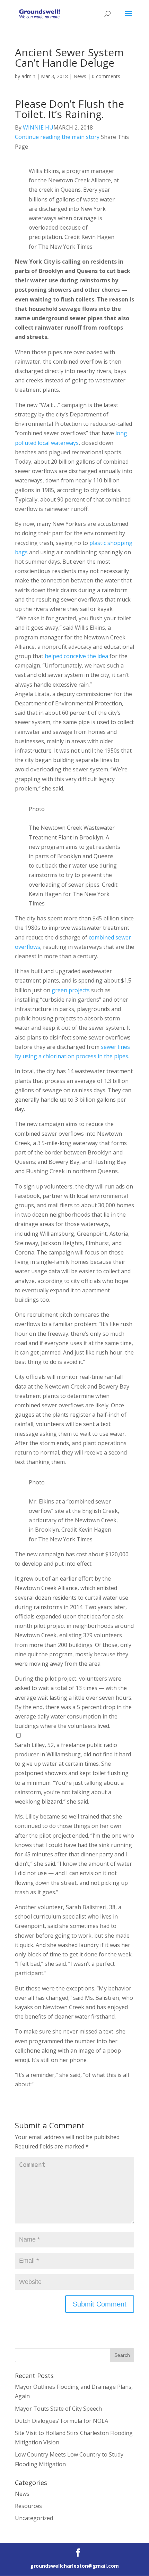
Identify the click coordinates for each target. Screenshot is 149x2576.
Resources (28, 2506)
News (80, 76)
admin (28, 76)
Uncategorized (34, 2518)
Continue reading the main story (57, 137)
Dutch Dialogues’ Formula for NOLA (62, 2421)
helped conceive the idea (76, 656)
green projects (71, 990)
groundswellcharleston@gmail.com (74, 2566)
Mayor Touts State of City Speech (58, 2409)
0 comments (106, 76)
